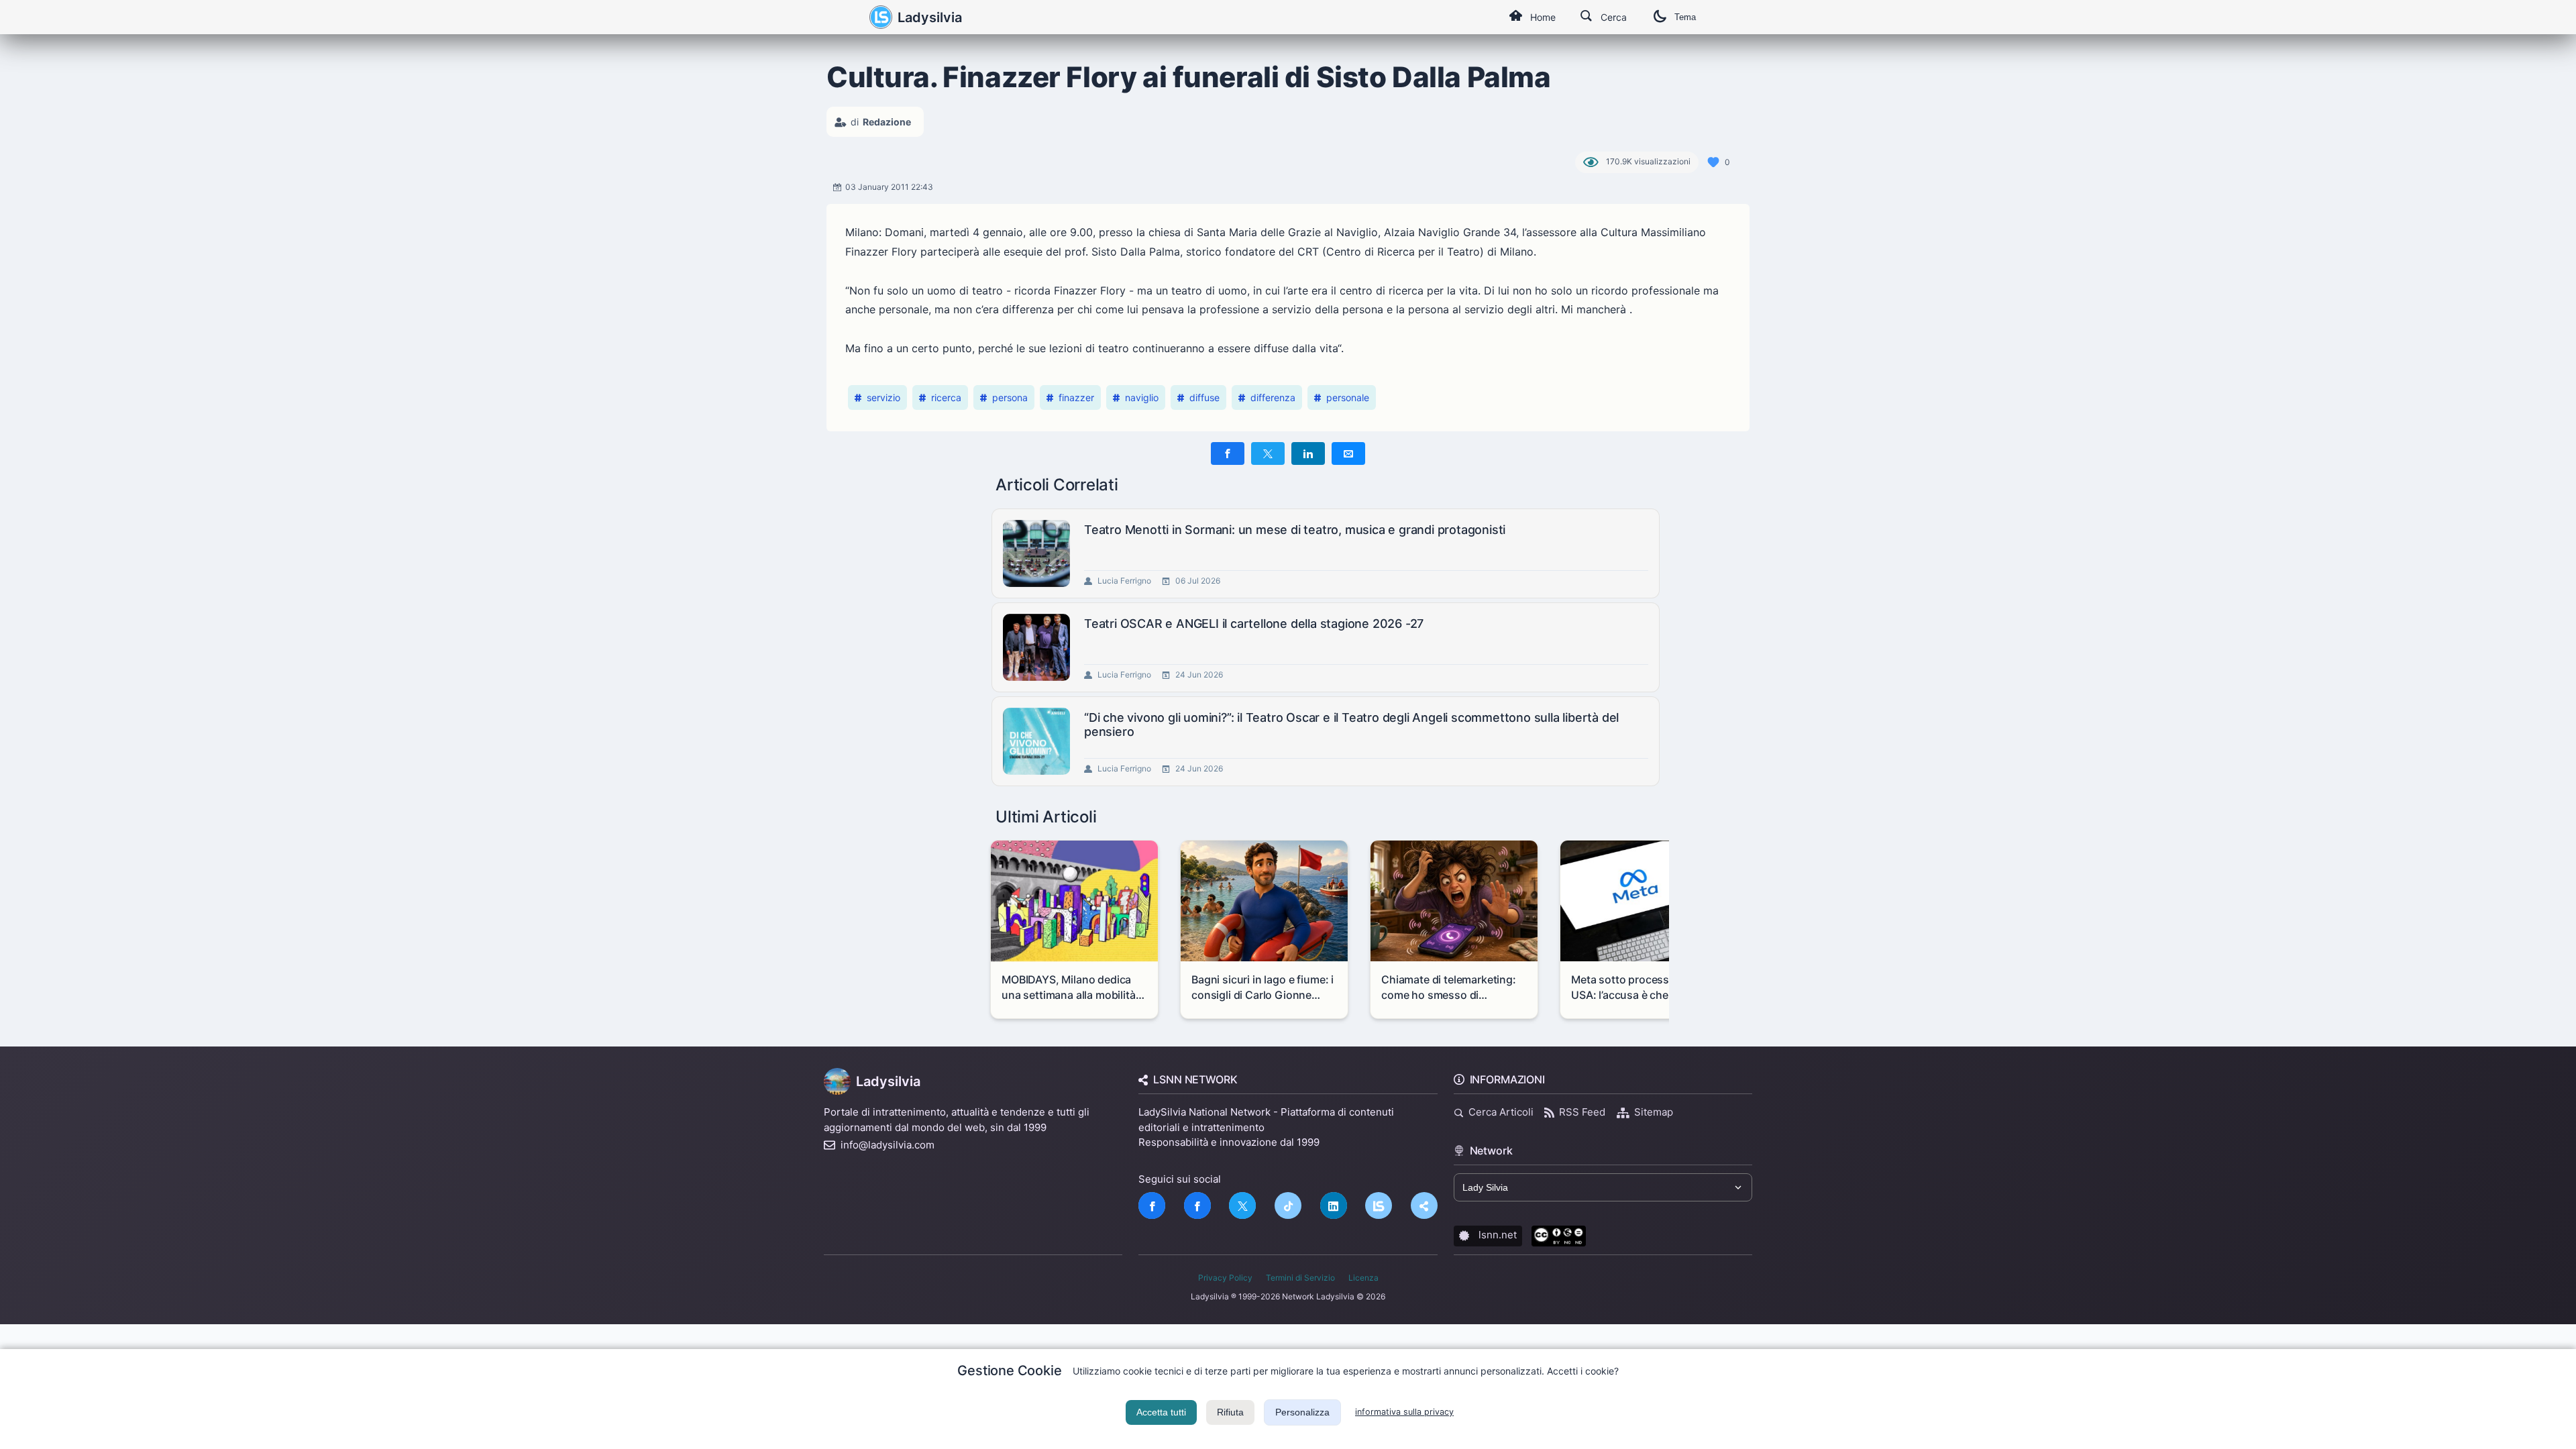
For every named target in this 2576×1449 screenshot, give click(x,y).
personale (1348, 397)
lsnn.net (1498, 1235)
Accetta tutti (1161, 1412)
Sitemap (1654, 1112)
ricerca (946, 397)
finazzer (1076, 397)
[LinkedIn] (1334, 1205)
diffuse (1204, 397)
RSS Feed (1582, 1112)
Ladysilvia (930, 17)
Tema (1685, 17)
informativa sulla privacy (1404, 1412)
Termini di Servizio (1300, 1278)
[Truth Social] (1424, 1205)
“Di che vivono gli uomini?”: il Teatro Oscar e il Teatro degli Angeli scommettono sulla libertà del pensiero (1351, 725)
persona (1010, 397)
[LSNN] (1379, 1205)
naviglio (1142, 397)
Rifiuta (1230, 1412)
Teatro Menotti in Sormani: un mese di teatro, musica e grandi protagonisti (1295, 530)
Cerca (1614, 17)
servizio (883, 397)
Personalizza (1302, 1412)
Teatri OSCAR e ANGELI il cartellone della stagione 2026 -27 (1254, 624)
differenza (1273, 397)
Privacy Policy (1225, 1278)
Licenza (1363, 1278)
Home (1543, 17)
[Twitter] (1242, 1205)
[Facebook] (1152, 1205)
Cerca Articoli (1501, 1112)
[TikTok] (1288, 1205)
